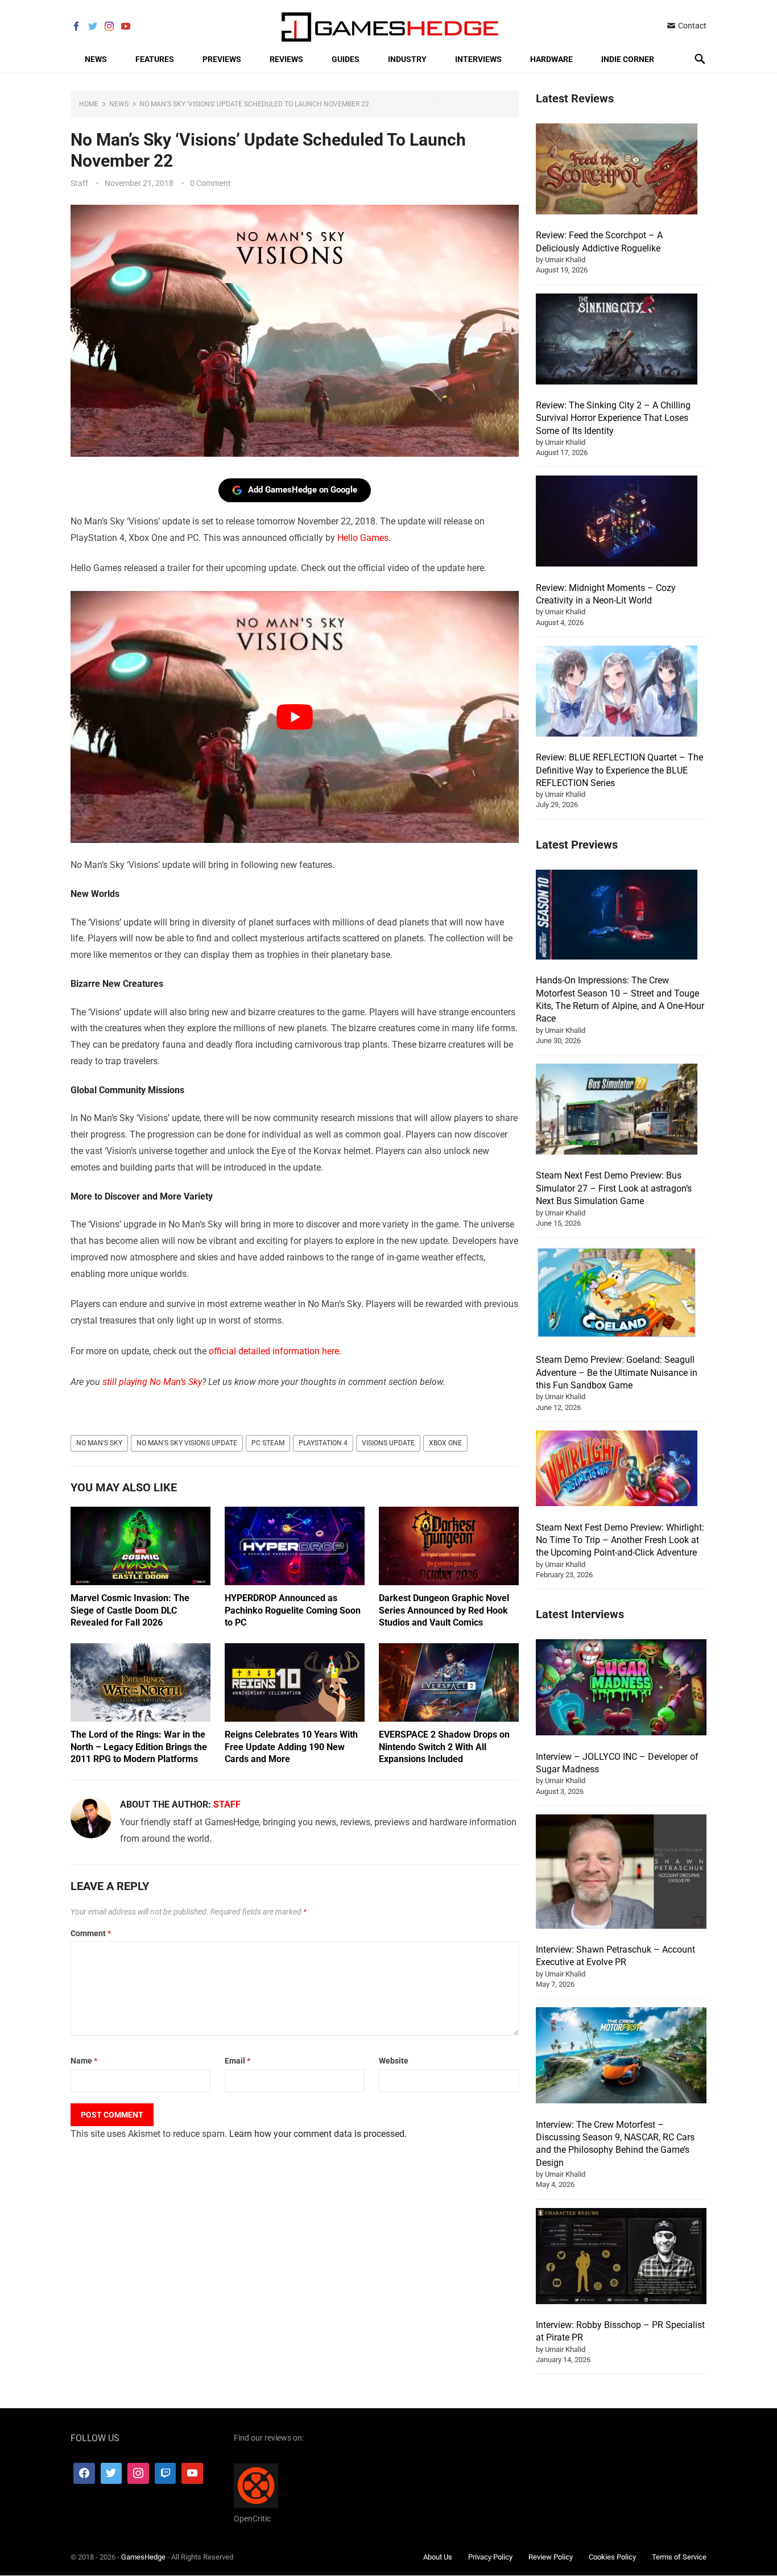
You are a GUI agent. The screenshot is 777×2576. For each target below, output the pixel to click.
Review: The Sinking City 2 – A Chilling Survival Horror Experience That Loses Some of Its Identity (613, 418)
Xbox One (445, 1443)
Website (394, 2061)
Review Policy (551, 2557)
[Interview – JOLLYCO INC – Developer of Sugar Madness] (621, 1689)
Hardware (551, 59)
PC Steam (268, 1443)
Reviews (286, 59)
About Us (438, 2557)
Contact (691, 26)
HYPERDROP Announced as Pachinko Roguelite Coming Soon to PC (293, 1610)
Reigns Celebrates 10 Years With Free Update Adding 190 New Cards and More (291, 1747)
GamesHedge (143, 2557)
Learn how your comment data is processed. (318, 2134)
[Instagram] (138, 2474)
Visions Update (388, 1443)
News (96, 59)
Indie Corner (628, 59)
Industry (407, 59)
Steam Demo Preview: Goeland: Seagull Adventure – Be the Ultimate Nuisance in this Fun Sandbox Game (617, 1372)
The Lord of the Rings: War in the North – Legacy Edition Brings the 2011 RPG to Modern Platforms (139, 1747)
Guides (346, 59)
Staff (79, 183)
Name (84, 2061)
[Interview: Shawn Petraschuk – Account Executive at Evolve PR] (621, 1873)
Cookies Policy (612, 2557)
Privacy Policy (490, 2557)
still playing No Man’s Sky (152, 1382)
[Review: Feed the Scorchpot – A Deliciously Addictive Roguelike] (617, 171)
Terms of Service (679, 2557)
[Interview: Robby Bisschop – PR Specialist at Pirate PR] (621, 2258)
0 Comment (210, 183)
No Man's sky (99, 1443)
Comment (91, 1933)
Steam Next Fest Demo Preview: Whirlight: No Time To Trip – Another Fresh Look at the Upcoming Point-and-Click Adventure (620, 1540)
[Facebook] (84, 2474)
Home (89, 104)
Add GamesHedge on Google (303, 490)
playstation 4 (323, 1443)
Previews (222, 59)
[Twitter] (111, 2474)
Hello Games (363, 538)
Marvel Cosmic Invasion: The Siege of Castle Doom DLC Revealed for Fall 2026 (130, 1610)
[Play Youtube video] (295, 717)
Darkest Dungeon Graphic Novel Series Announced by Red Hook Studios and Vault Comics (444, 1610)
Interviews (478, 59)
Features (155, 59)
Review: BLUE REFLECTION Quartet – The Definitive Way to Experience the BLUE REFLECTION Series (619, 770)
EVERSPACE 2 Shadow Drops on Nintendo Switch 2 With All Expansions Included (444, 1747)
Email (237, 2061)
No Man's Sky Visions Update (187, 1443)
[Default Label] (166, 2474)
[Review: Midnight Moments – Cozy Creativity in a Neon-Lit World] (617, 523)
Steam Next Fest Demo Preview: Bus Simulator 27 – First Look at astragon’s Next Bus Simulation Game (614, 1188)
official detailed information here (274, 1351)
